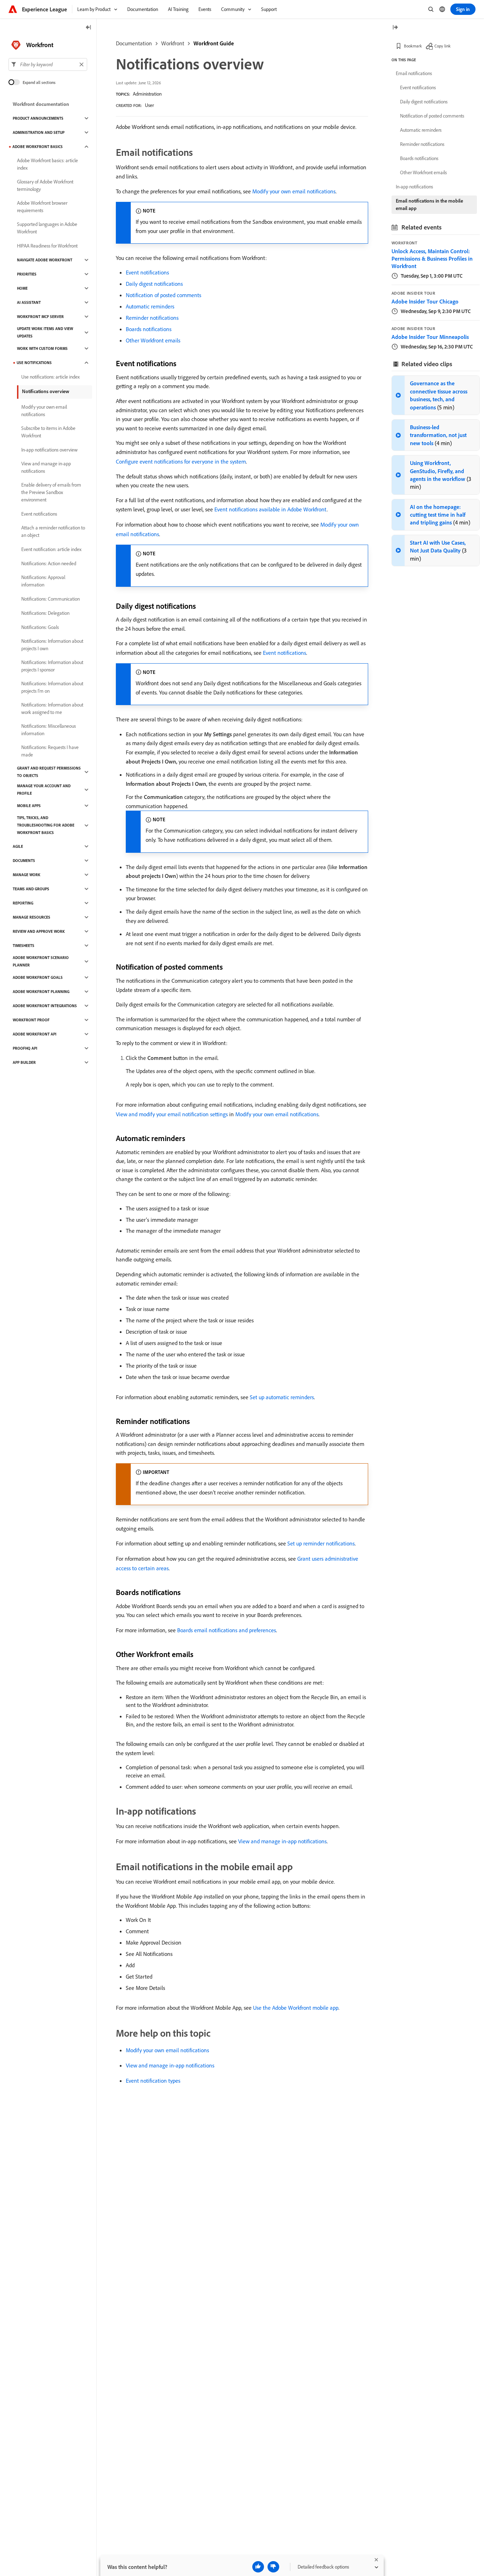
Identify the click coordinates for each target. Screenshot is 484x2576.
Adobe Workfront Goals (38, 977)
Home (22, 288)
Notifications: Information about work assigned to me (52, 708)
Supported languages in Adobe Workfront (47, 228)
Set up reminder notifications (321, 1543)
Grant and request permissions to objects (49, 772)
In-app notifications (414, 187)
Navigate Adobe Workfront (45, 260)
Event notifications (147, 272)
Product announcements (38, 118)
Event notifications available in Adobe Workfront (271, 509)
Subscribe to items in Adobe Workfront (48, 432)
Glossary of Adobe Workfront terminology (45, 185)
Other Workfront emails (153, 340)
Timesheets (24, 946)
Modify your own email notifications (294, 191)
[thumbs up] (258, 2567)
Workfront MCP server (40, 317)
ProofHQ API (25, 1048)
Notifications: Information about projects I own (52, 645)
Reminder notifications (152, 318)
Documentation (134, 43)
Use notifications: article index (50, 377)
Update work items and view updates (45, 332)
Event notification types (153, 2081)
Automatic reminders (150, 306)
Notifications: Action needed (49, 563)
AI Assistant (29, 302)
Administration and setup (39, 132)
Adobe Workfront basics (38, 147)
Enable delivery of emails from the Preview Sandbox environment (51, 492)
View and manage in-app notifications (282, 1841)
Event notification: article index (51, 549)
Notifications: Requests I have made (50, 751)
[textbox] (48, 64)
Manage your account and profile (44, 790)
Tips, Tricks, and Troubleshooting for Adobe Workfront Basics (46, 825)
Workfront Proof (31, 1020)
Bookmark (413, 46)
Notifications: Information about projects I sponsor (52, 666)
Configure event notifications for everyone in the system (181, 461)
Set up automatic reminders (282, 1397)
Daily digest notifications (154, 284)
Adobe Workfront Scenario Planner (41, 961)
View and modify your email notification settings (172, 1114)
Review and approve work (39, 931)
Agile (18, 846)
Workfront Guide (214, 43)
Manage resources (32, 917)
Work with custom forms (42, 348)
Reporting (23, 903)
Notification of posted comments (164, 295)
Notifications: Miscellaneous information (49, 730)
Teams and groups (31, 889)
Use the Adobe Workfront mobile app (296, 2008)
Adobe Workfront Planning (41, 992)
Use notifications (34, 363)
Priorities (27, 274)
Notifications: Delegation (45, 613)
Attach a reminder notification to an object (53, 531)
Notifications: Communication (50, 599)
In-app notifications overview (49, 450)
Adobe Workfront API (35, 1034)
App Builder (24, 1062)
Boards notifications (149, 329)
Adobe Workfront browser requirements (42, 207)
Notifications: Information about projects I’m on (52, 687)
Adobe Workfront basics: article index (47, 164)
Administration (147, 94)
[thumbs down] (273, 2567)
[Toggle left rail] (89, 28)
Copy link (443, 46)
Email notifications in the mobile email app (429, 205)
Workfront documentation (41, 104)
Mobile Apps (29, 806)
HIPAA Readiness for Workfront (47, 246)
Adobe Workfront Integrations (45, 1006)
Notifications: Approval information (43, 581)
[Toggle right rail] (395, 28)
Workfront (173, 43)
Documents (24, 861)
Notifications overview (46, 391)
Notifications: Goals (40, 627)
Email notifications (414, 73)
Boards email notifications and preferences (227, 1630)
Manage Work (27, 875)
